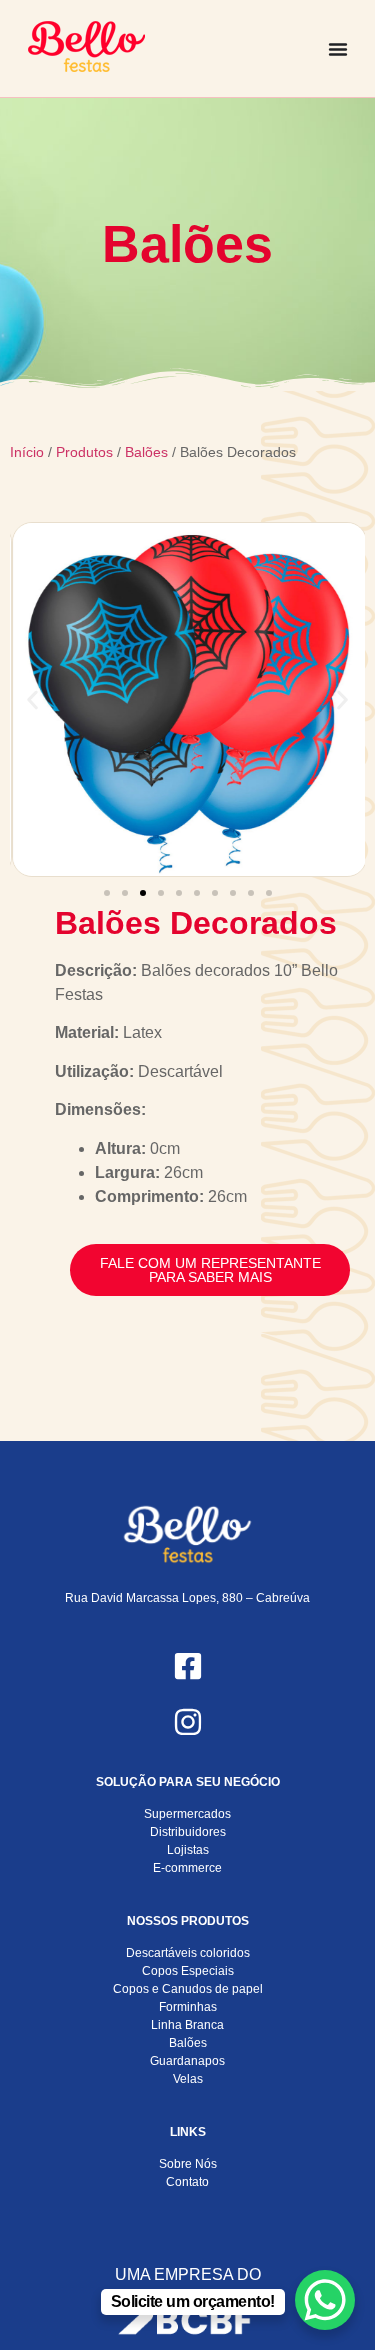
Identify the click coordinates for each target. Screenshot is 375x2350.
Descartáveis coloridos (188, 1953)
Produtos (84, 452)
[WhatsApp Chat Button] (325, 2300)
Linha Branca (187, 2025)
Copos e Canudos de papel (188, 1989)
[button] (32, 699)
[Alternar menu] (338, 49)
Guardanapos (187, 2061)
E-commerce (187, 1868)
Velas (188, 2079)
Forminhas (188, 2007)
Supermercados (187, 1814)
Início (27, 452)
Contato (187, 2182)
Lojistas (188, 1850)
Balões (146, 452)
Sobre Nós (188, 2164)
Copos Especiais (188, 1971)
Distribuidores (188, 1832)
